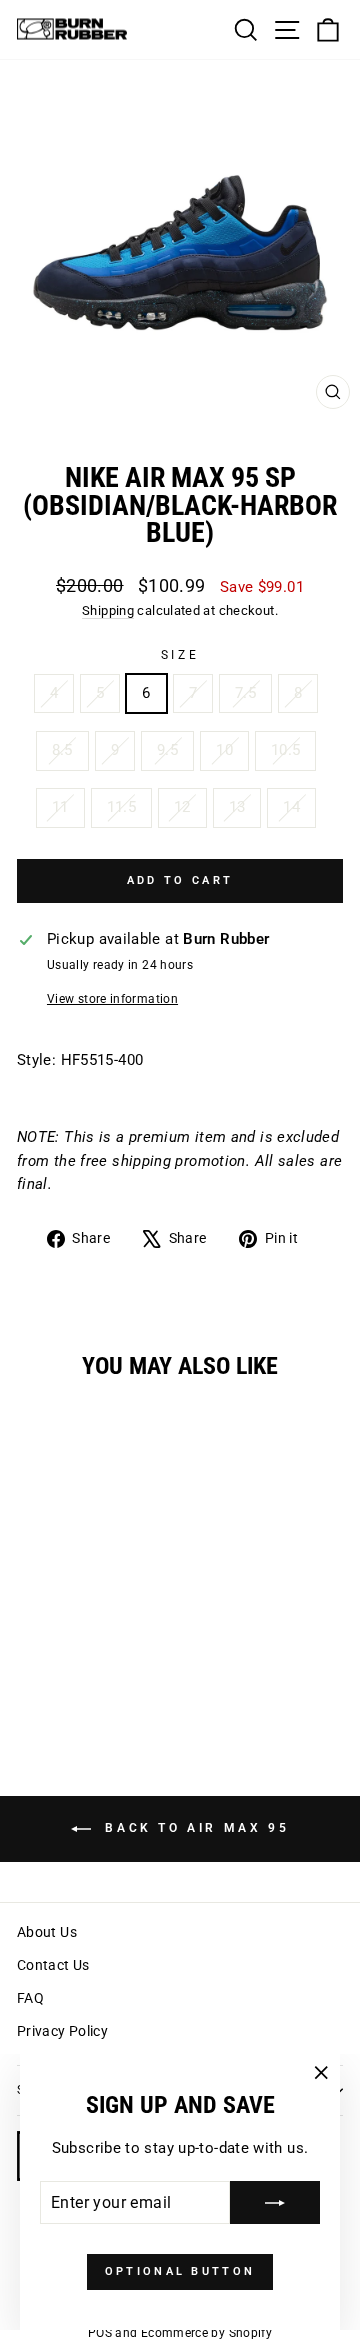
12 (182, 807)
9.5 (167, 750)
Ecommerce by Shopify (206, 2333)
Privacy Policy (62, 2031)
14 (291, 807)
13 (237, 807)
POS (100, 2333)
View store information (112, 999)
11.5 (121, 807)
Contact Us (53, 1965)
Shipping (108, 610)
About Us (47, 1932)
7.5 (245, 693)
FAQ (30, 1998)
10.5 (285, 750)
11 (60, 807)
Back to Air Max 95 (194, 1828)
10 (224, 750)
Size (180, 655)
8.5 (62, 750)
